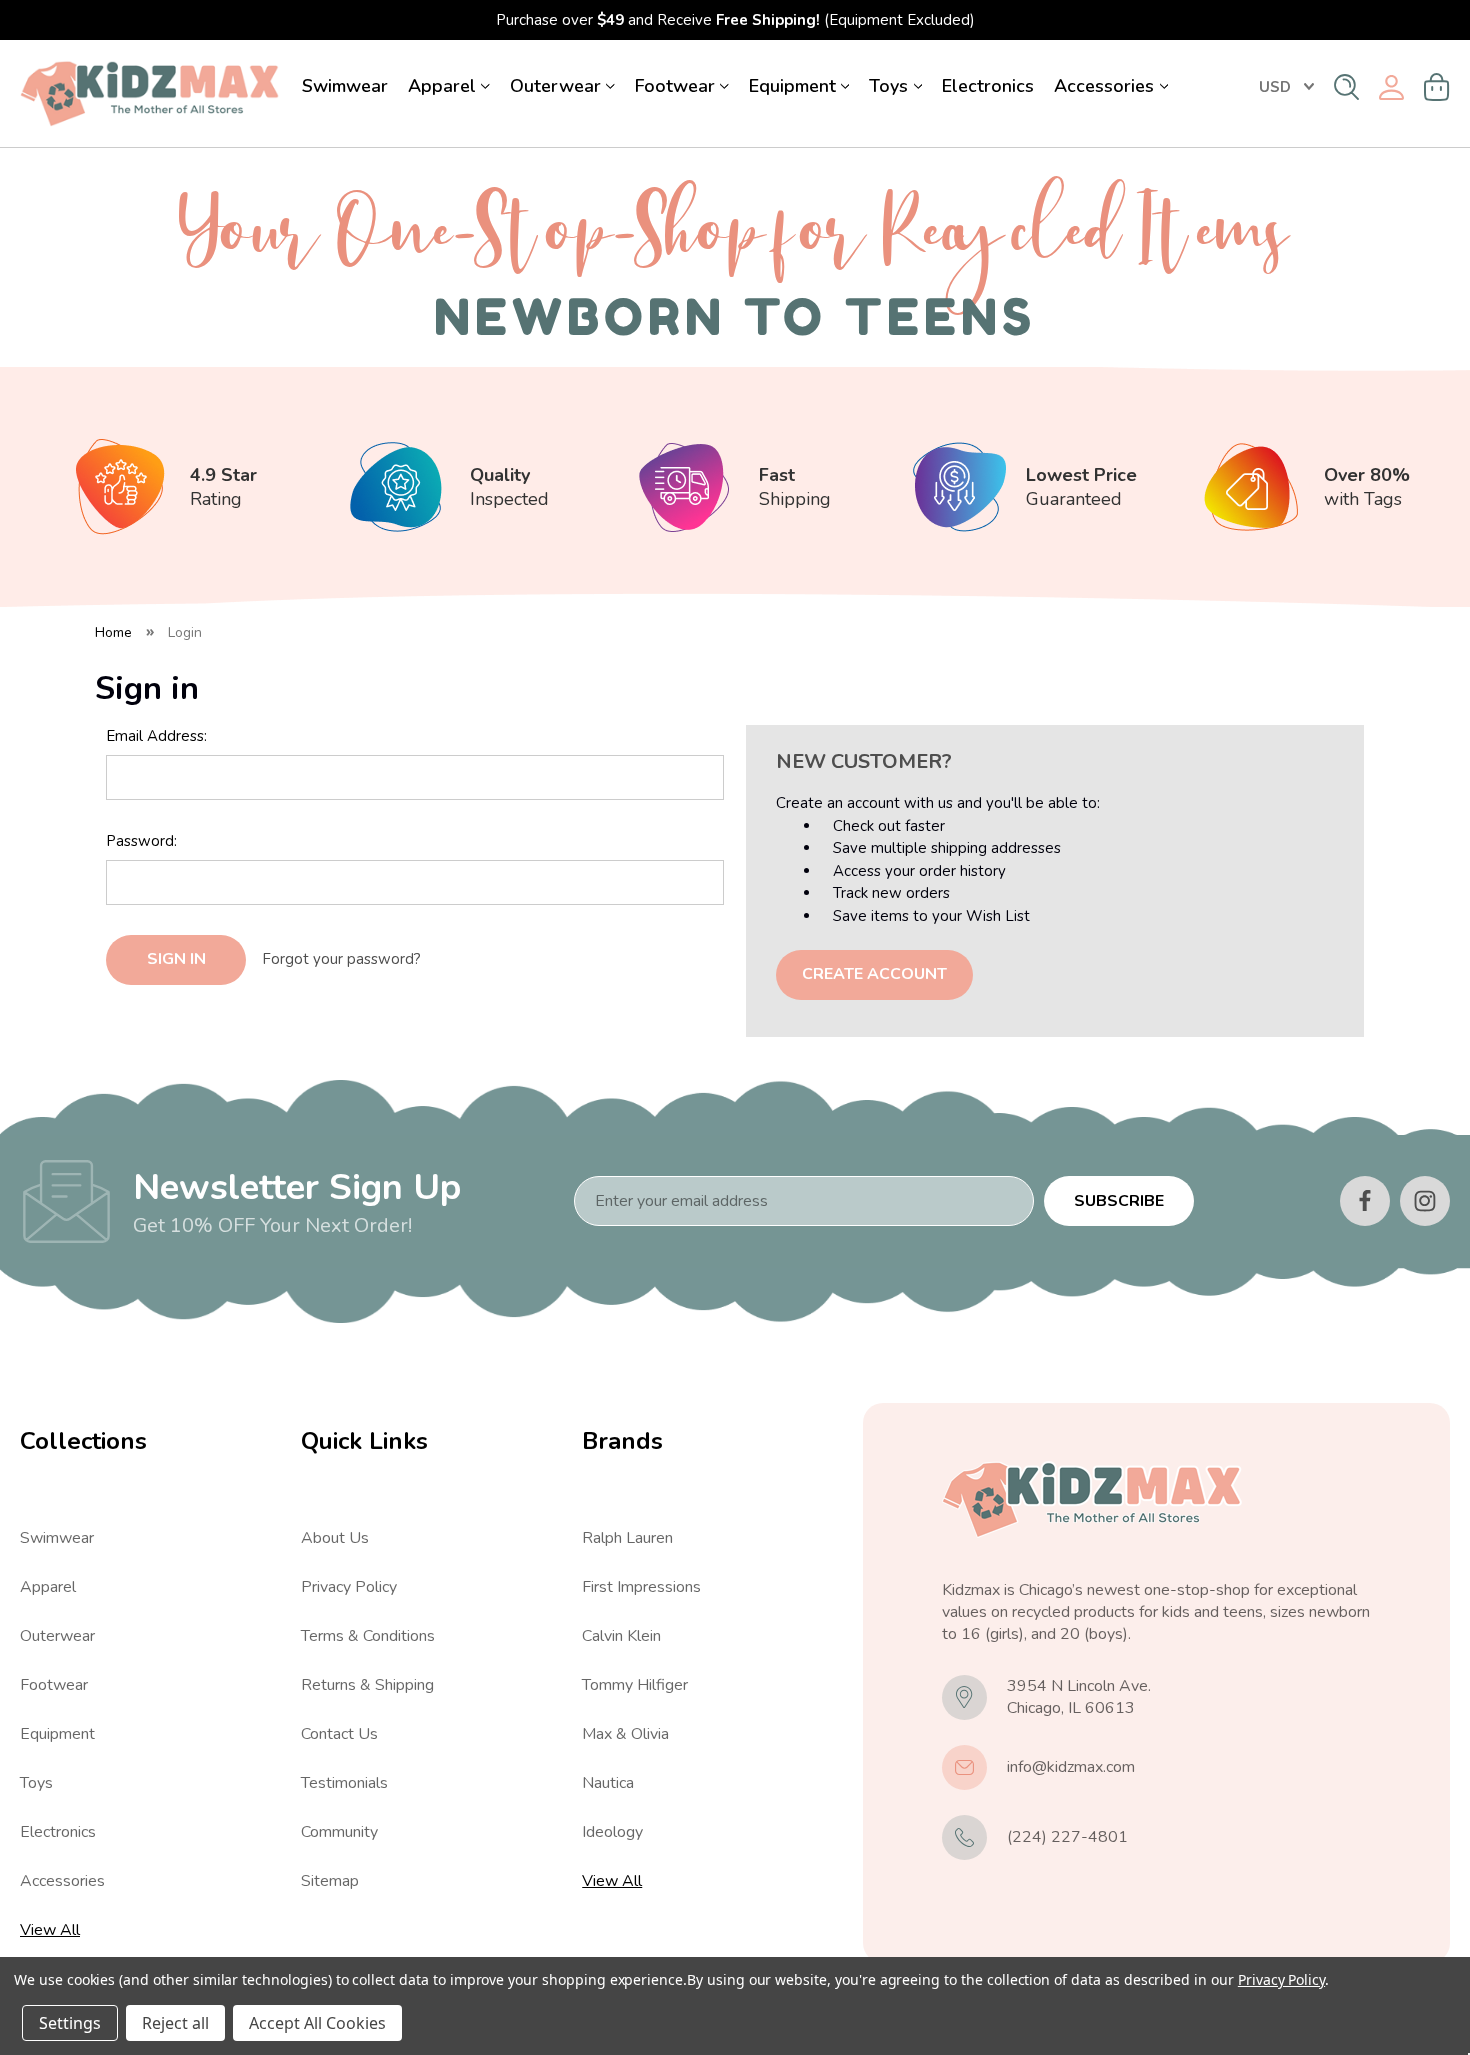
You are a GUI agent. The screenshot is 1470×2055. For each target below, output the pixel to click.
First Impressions (641, 1587)
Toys (888, 86)
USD (1275, 87)
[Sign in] (1391, 87)
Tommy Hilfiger (635, 1685)
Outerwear (555, 86)
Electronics (988, 86)
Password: (141, 841)
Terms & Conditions (368, 1636)
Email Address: (156, 736)
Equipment (792, 86)
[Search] (1346, 87)
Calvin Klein (621, 1636)
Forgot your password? (341, 959)
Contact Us (339, 1734)
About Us (335, 1538)
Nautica (608, 1783)
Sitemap (330, 1881)
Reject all (175, 2023)
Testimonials (344, 1783)
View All (50, 1930)
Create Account (874, 974)
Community (339, 1832)
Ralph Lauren (627, 1538)
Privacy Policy (349, 1587)
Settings (70, 2023)
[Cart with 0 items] (1437, 87)
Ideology (612, 1832)
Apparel (442, 86)
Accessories (1104, 86)
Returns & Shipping (367, 1685)
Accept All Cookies (317, 2023)
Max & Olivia (625, 1734)
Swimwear (345, 86)
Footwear (675, 86)
